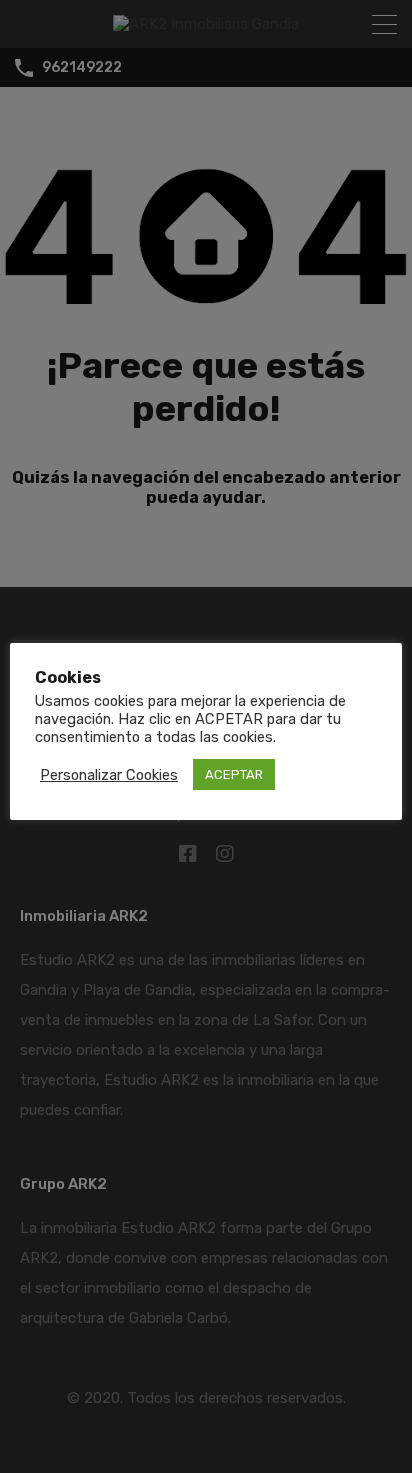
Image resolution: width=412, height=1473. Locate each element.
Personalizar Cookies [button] (109, 775)
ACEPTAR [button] (234, 774)
